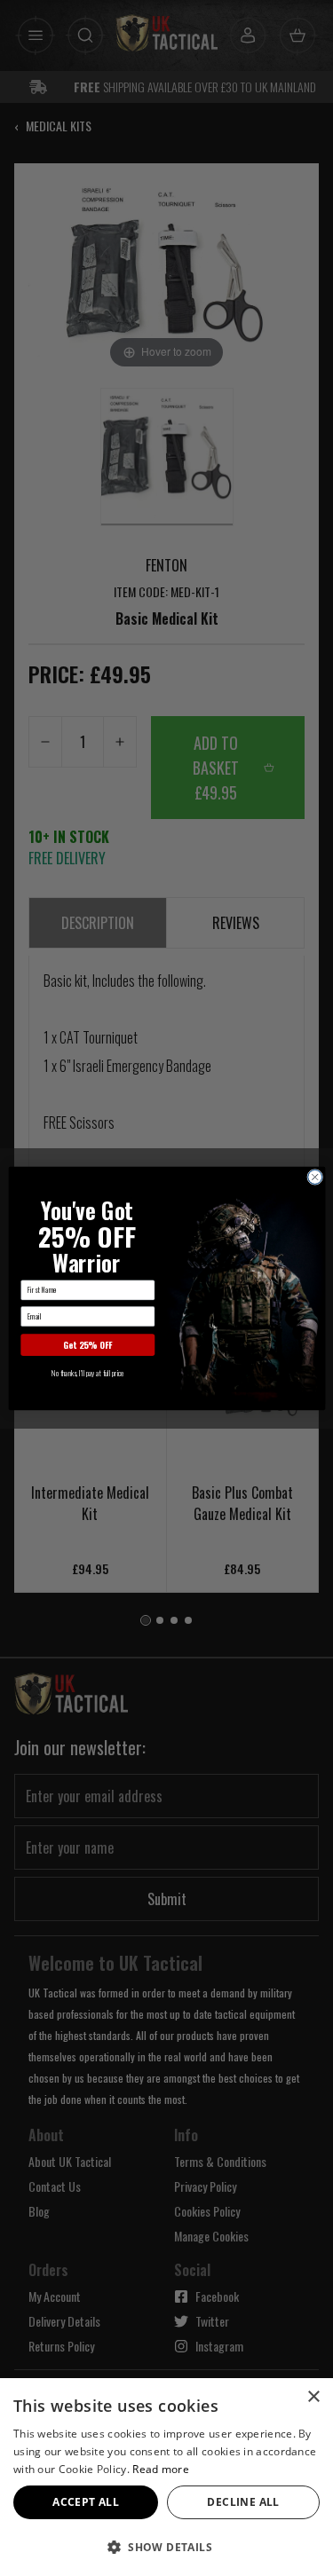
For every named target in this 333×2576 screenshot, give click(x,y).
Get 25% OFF (87, 1345)
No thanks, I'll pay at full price (87, 1373)
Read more (161, 2469)
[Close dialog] (314, 1177)
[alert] (166, 2477)
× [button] (313, 2397)
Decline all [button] (243, 2502)
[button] (166, 2547)
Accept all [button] (86, 2502)
